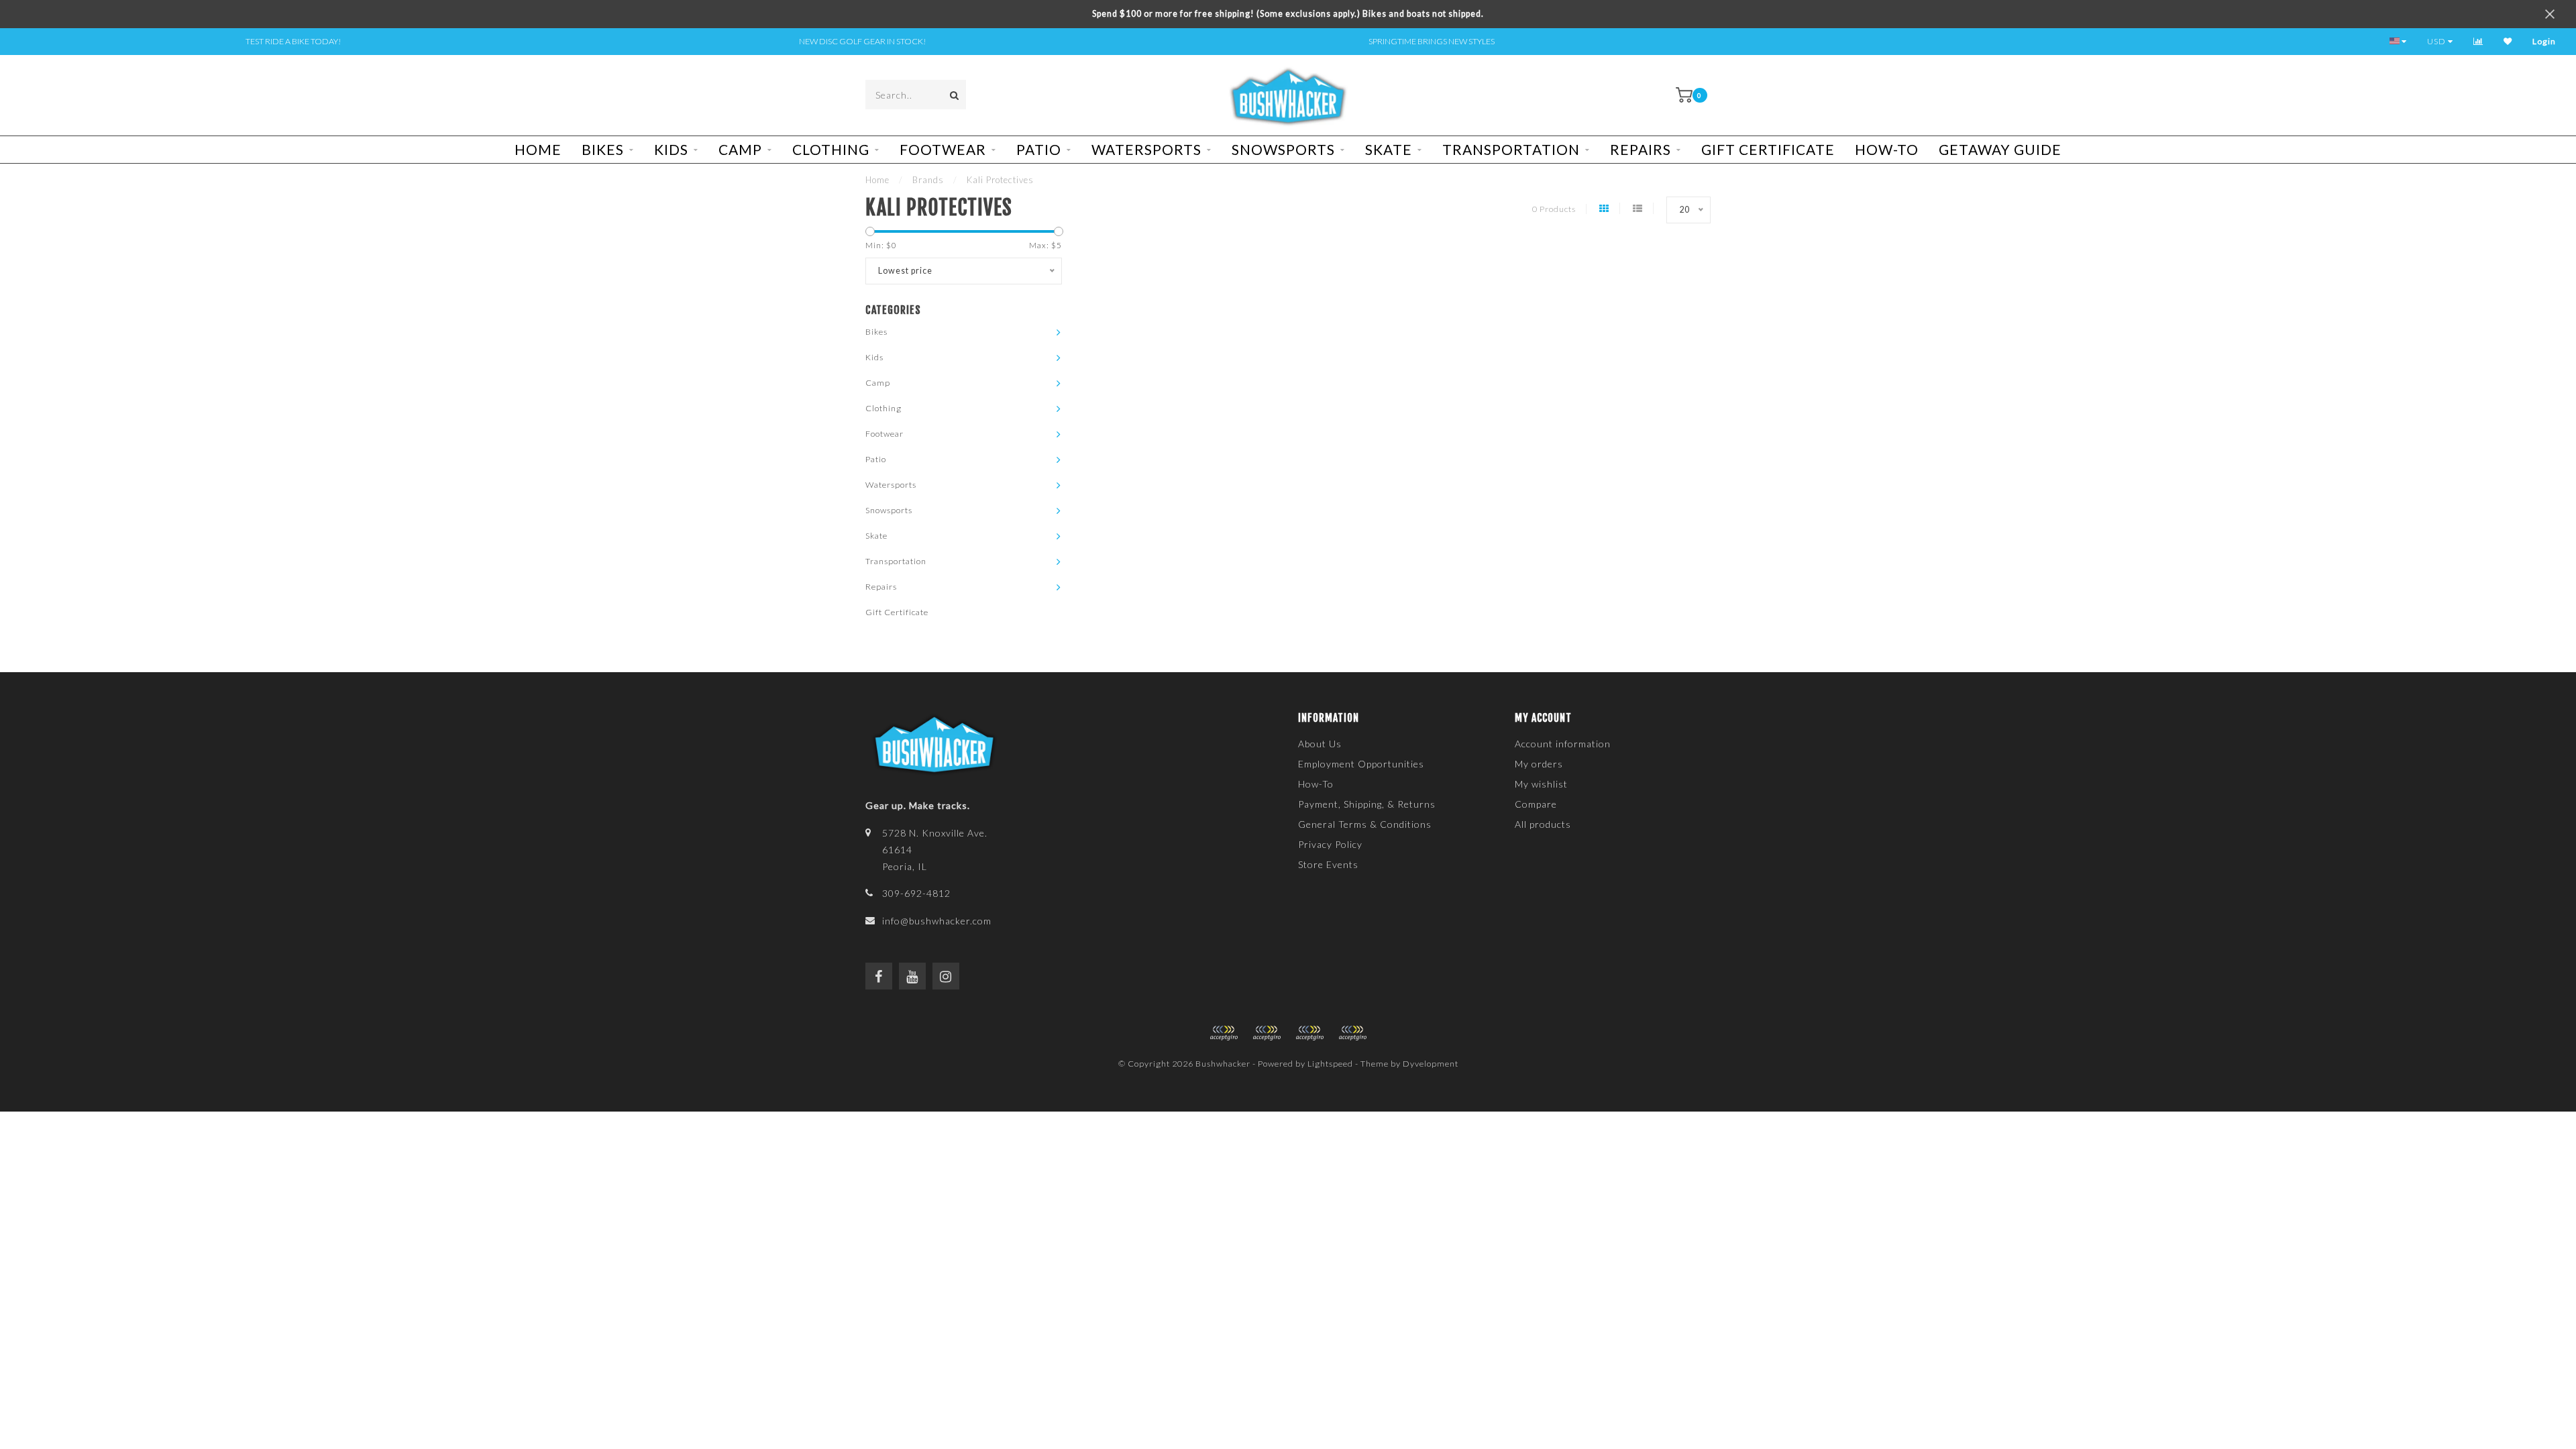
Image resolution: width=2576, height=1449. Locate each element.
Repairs (1641, 149)
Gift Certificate (1768, 149)
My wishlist (1541, 784)
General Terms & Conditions (1365, 824)
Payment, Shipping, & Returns (1367, 804)
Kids (671, 149)
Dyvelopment (1431, 1064)
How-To (1887, 149)
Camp (740, 149)
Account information (1563, 744)
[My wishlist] (2508, 41)
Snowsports (1283, 149)
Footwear (943, 149)
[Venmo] (1352, 1033)
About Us (1320, 744)
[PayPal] (1267, 1033)
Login (2544, 41)
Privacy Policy (1330, 844)
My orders (1539, 764)
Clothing (831, 149)
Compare (1536, 804)
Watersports (1146, 149)
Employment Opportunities (1361, 764)
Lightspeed (1330, 1064)
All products (1543, 824)
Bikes (603, 149)
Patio (1039, 149)
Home (538, 149)
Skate (1389, 149)
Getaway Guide (2000, 149)
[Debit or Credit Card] (1224, 1033)
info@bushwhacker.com (937, 921)
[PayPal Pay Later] (1309, 1033)
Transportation (1511, 149)
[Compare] (2478, 41)
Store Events (1328, 864)
